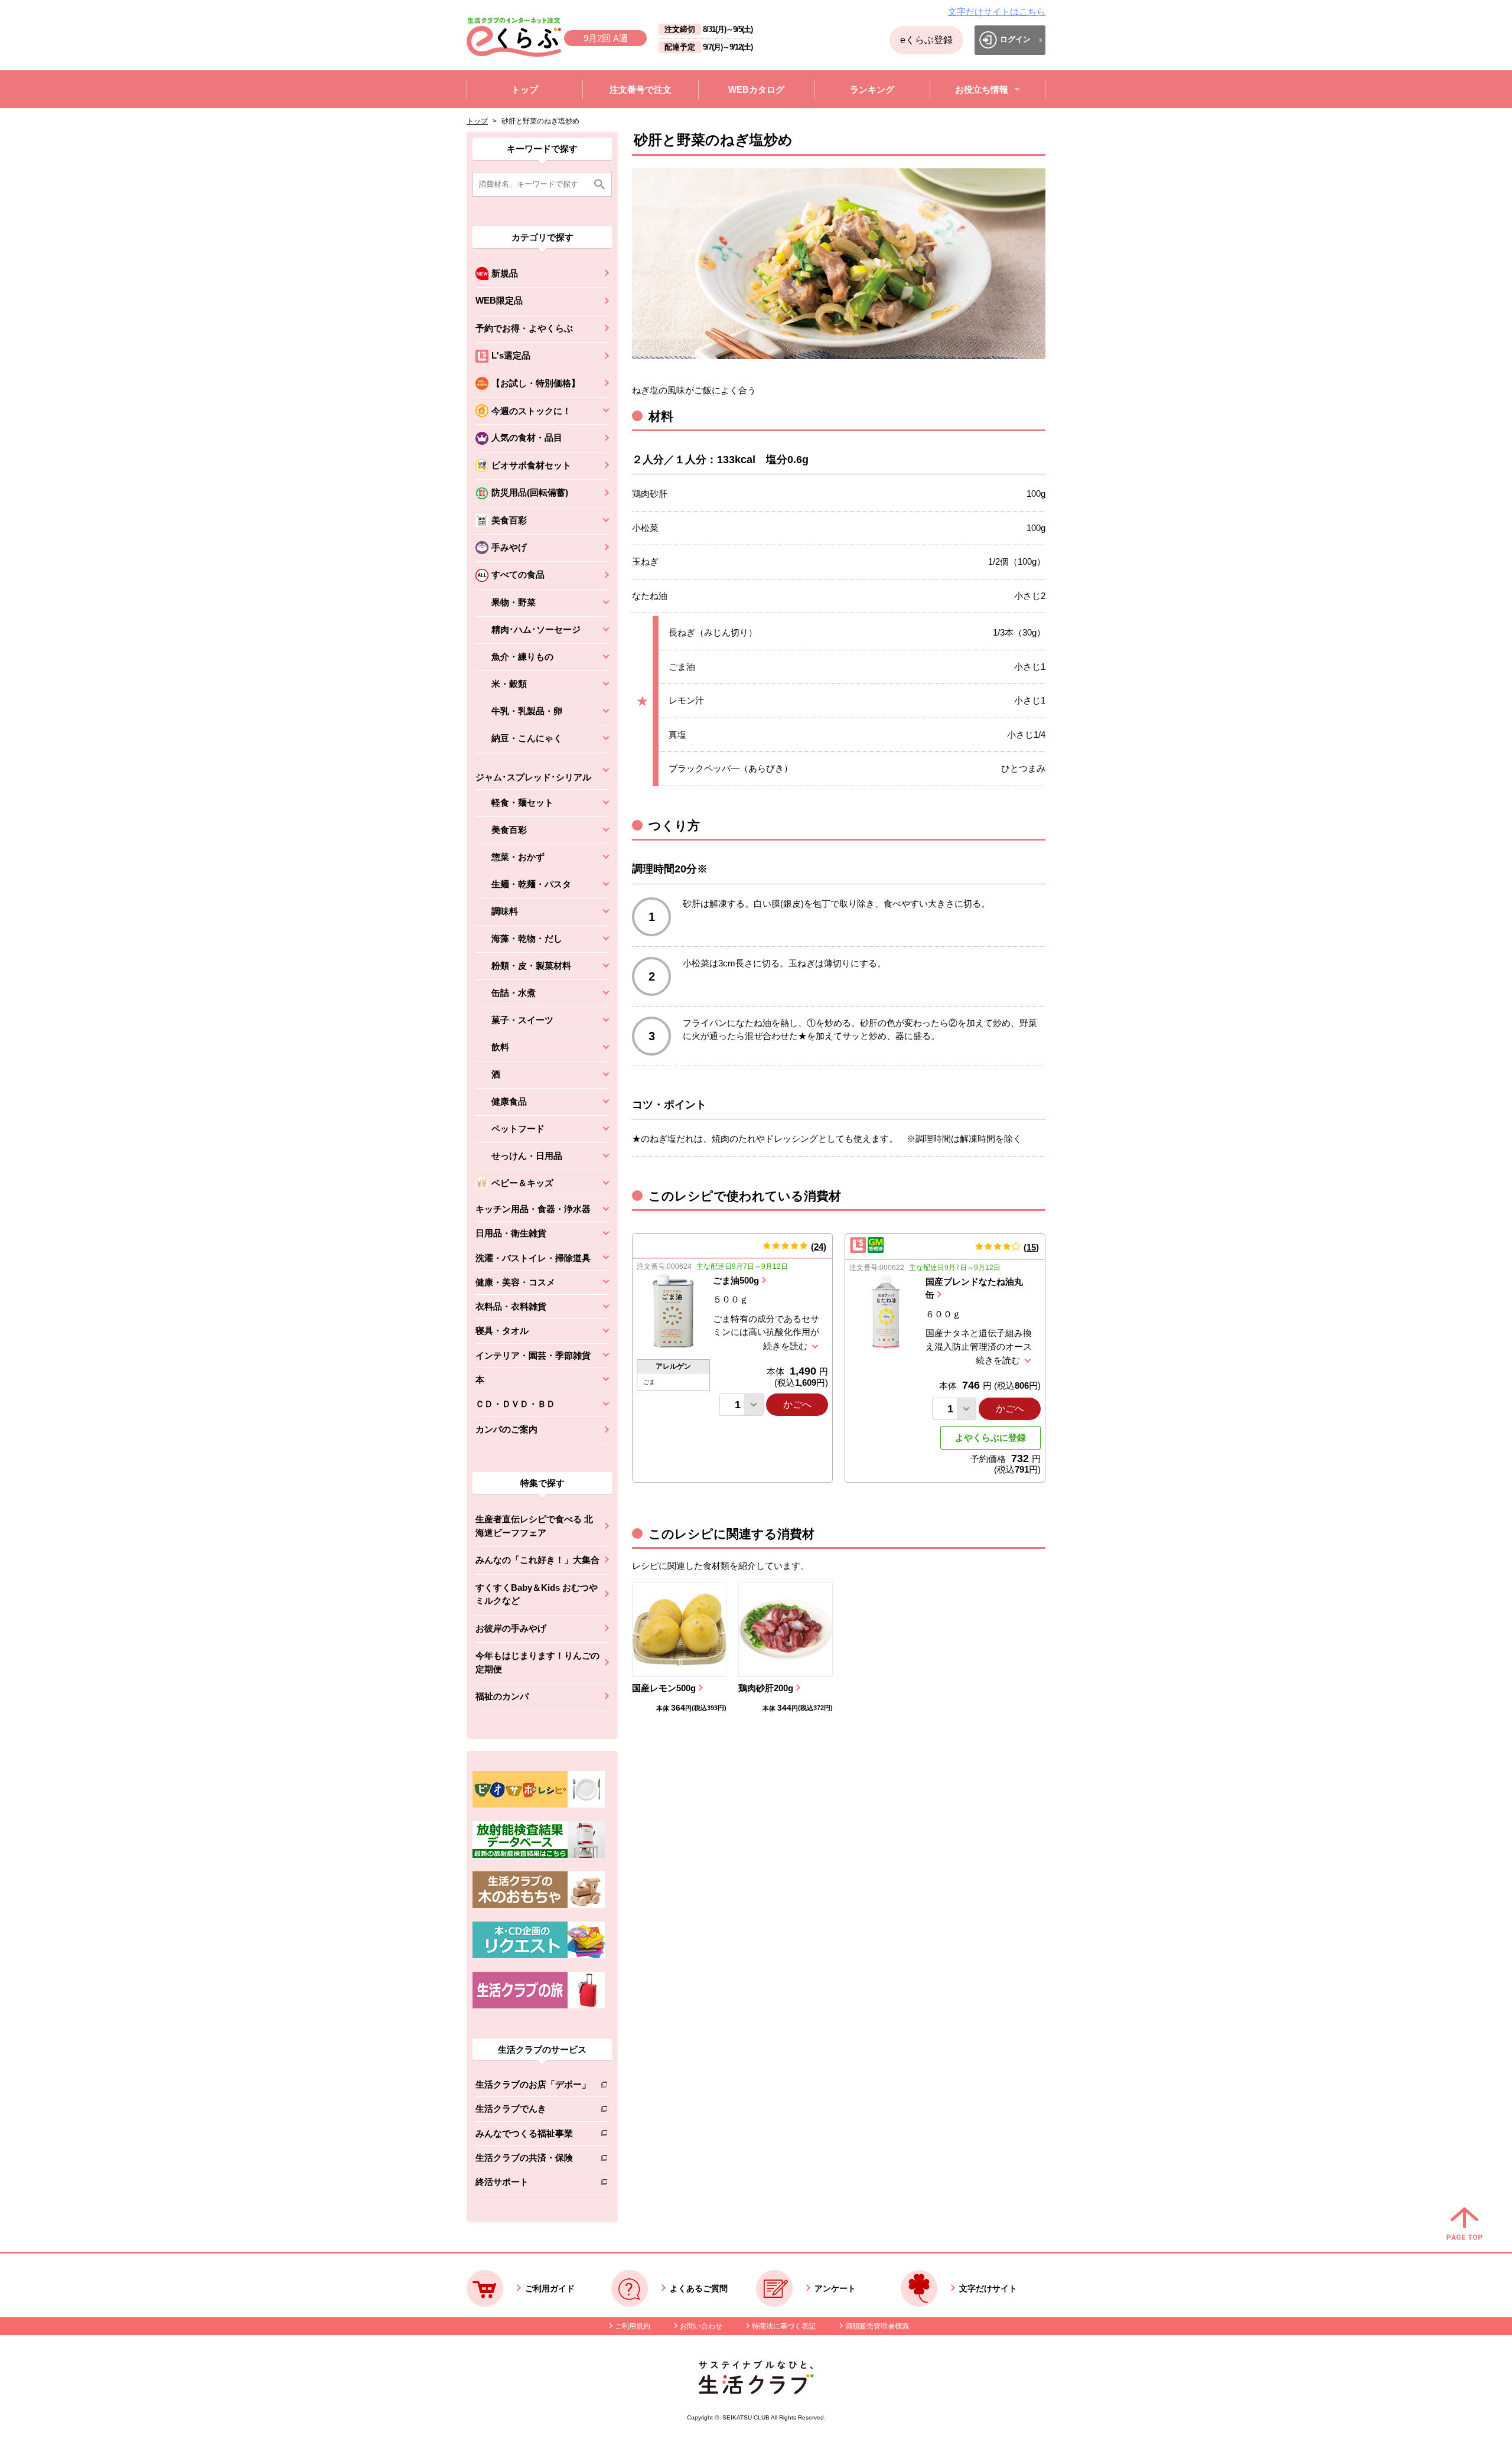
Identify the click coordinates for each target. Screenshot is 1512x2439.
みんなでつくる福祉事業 (533, 2136)
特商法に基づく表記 (784, 2326)
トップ (477, 121)
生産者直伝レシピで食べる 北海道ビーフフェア (534, 1526)
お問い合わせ (701, 2326)
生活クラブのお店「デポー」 (533, 2087)
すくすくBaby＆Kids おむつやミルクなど (537, 1594)
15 (1031, 1247)
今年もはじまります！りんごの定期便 (537, 1662)
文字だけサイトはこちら (997, 12)
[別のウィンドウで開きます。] (539, 1855)
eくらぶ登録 (926, 40)
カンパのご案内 (506, 1429)
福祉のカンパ (502, 1696)
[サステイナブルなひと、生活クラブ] (756, 2391)
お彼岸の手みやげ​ (511, 1628)
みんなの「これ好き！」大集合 (537, 1560)
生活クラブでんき (533, 2111)
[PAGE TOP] (1464, 2225)
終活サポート (533, 2184)
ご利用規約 (633, 2326)
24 (819, 1247)
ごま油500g (736, 1280)
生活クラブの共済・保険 (533, 2160)
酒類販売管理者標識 (877, 2326)
